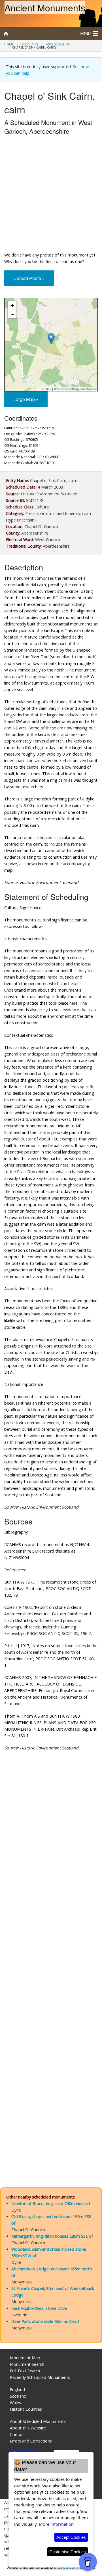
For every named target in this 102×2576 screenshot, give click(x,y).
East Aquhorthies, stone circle (39, 2308)
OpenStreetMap (68, 389)
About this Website (28, 2428)
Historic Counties (26, 2409)
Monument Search (27, 2364)
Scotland (30, 44)
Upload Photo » (29, 278)
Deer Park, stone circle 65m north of (45, 2321)
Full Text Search (25, 2371)
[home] (38, 34)
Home (9, 44)
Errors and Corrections (31, 2441)
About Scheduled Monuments (38, 2421)
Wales (15, 2403)
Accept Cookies (71, 2537)
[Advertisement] (51, 195)
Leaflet (47, 389)
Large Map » (26, 399)
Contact (17, 2434)
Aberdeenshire (58, 44)
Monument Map (25, 2358)
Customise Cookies (68, 2552)
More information (56, 2524)
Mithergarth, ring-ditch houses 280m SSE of (52, 2236)
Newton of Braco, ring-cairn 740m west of (51, 2203)
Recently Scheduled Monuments (40, 2377)
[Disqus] (51, 1948)
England (17, 2390)
